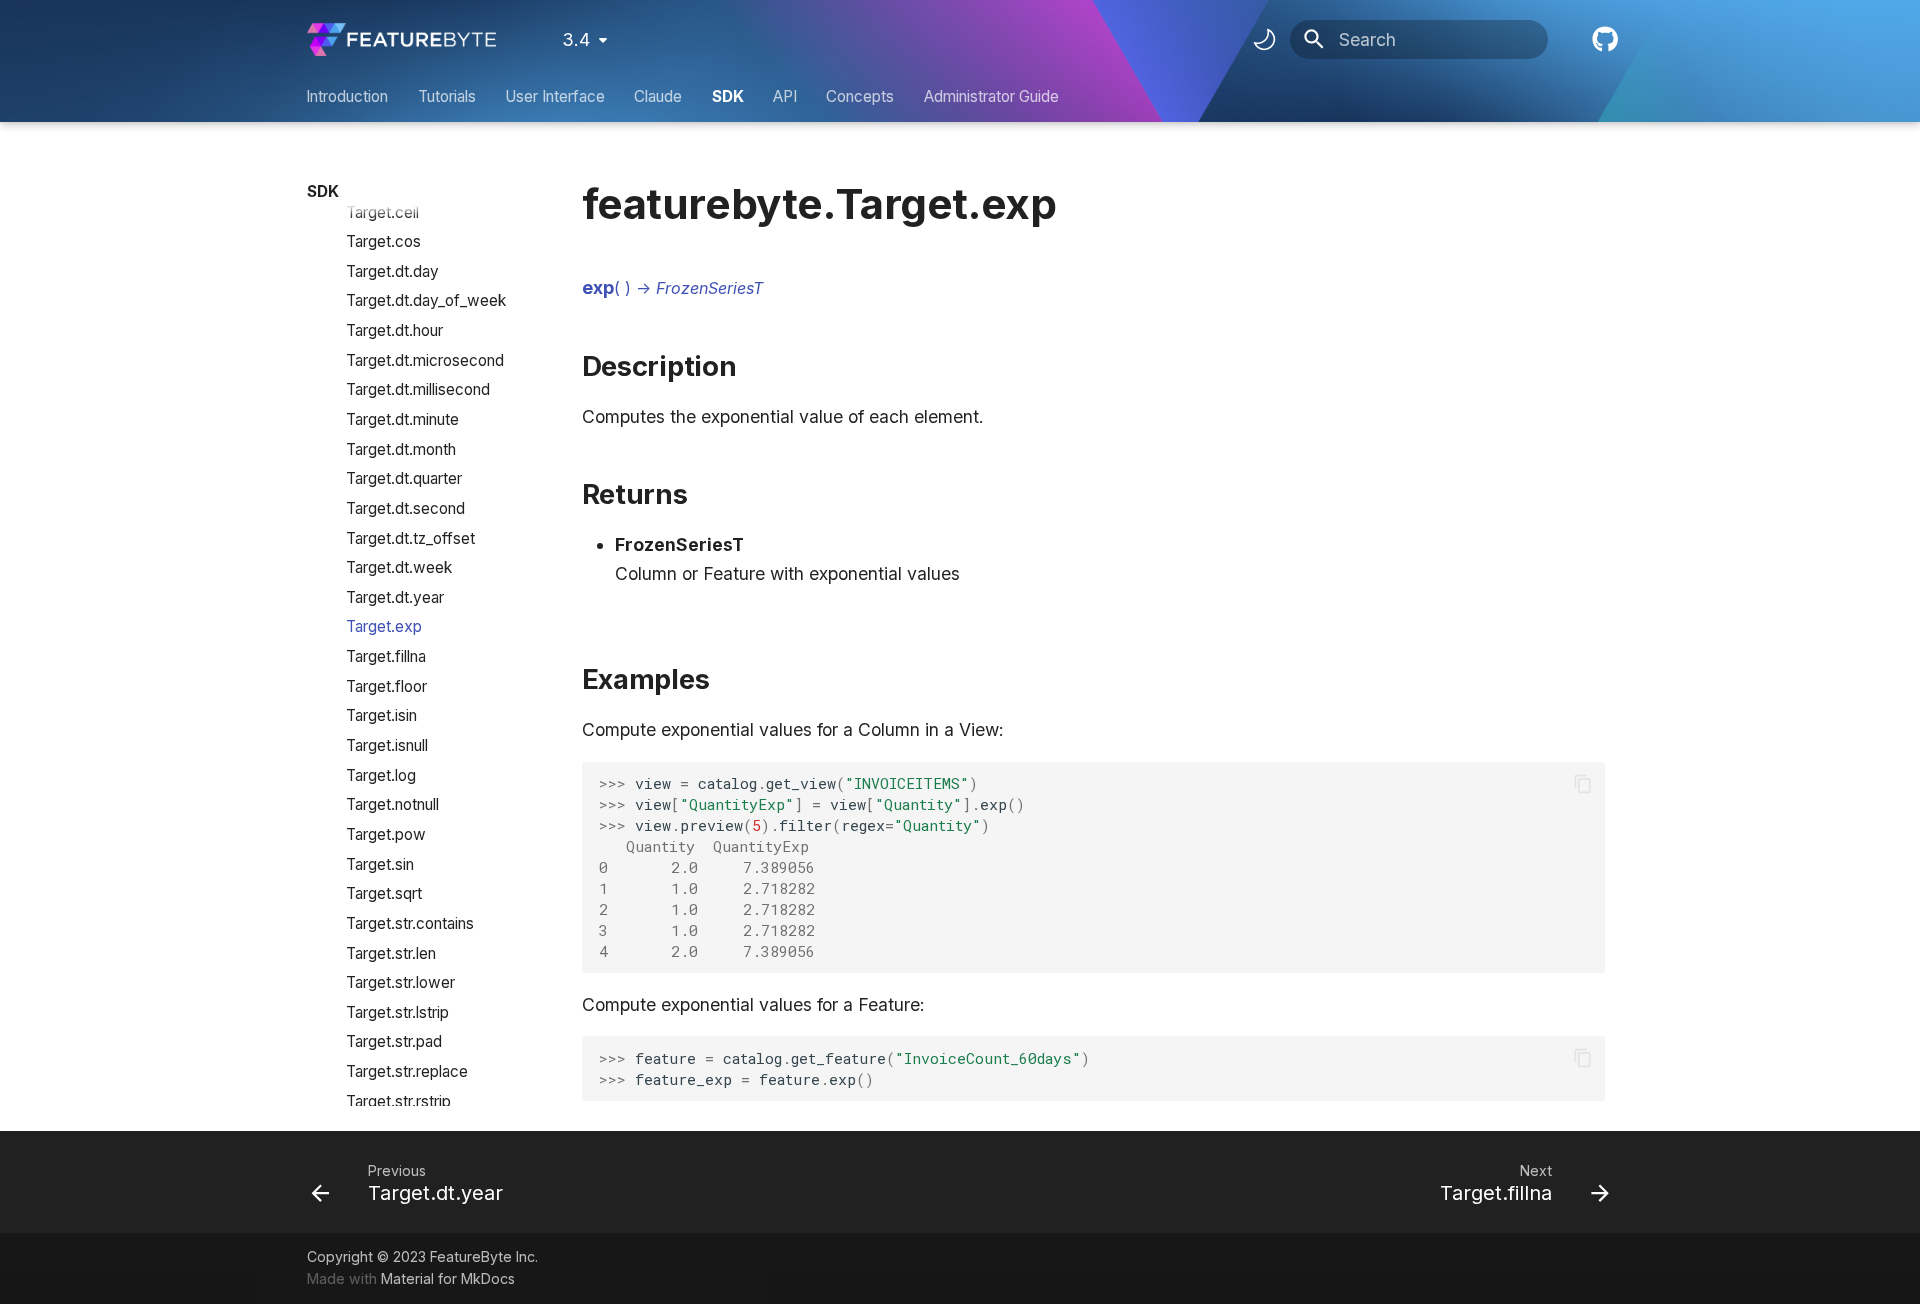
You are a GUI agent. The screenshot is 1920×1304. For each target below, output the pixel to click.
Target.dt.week (399, 567)
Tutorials (447, 96)
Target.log (381, 775)
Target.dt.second (405, 508)
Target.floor (386, 686)
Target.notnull (392, 804)
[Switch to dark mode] (1264, 40)
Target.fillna (386, 656)
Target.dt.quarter (404, 478)
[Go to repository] (1603, 39)
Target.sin (380, 864)
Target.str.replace (407, 1071)
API (785, 96)
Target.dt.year (395, 597)
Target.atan (385, 182)
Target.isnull (387, 745)
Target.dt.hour (394, 330)
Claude (659, 96)
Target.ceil (382, 212)
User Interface (555, 96)
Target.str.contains (410, 923)
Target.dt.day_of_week (426, 300)
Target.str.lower (400, 982)
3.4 (576, 39)
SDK (728, 96)
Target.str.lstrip (397, 1012)
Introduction (348, 96)
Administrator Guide (991, 96)
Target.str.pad (394, 1041)
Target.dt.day (392, 271)
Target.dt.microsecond (425, 360)
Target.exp (384, 626)
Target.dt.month (401, 449)
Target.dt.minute (402, 419)
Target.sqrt (384, 893)
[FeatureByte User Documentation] (401, 39)
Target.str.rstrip (398, 1101)
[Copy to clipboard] (1582, 783)
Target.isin (381, 715)
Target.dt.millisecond (418, 389)
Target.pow (386, 834)
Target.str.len (391, 953)
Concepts (861, 96)
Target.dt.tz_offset (410, 538)
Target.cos (383, 241)
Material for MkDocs (448, 1278)
